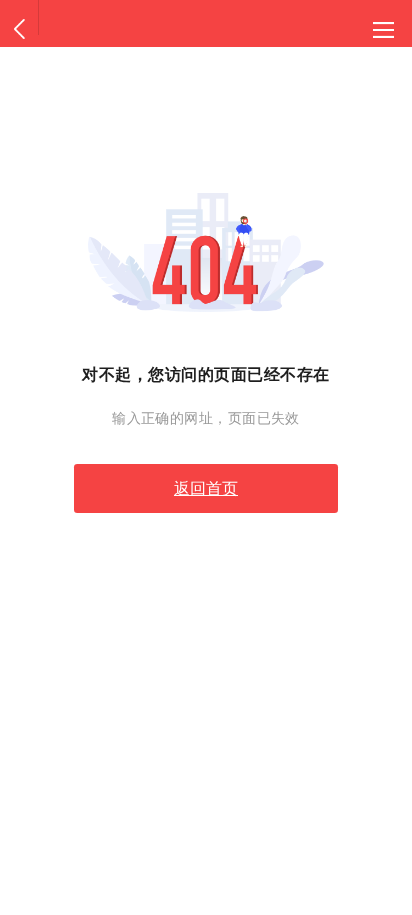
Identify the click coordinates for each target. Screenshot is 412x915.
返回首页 (206, 488)
